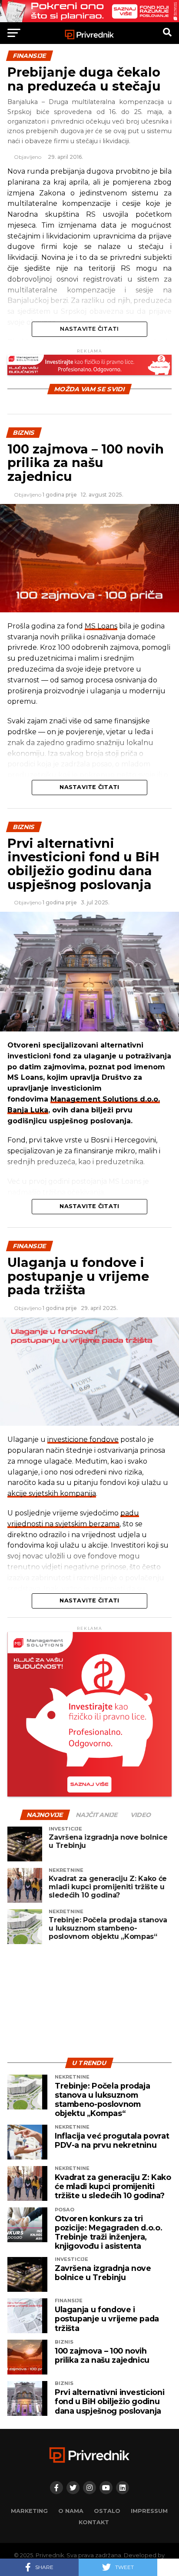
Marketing (29, 2511)
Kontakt (94, 2522)
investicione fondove (83, 1439)
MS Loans (101, 626)
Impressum (149, 2511)
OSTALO (107, 2511)
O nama (71, 2511)
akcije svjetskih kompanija (52, 1493)
